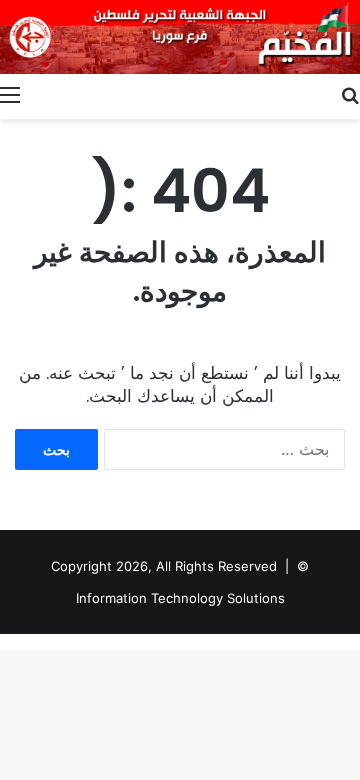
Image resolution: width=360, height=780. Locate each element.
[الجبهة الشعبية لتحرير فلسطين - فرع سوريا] (180, 37)
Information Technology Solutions (180, 598)
